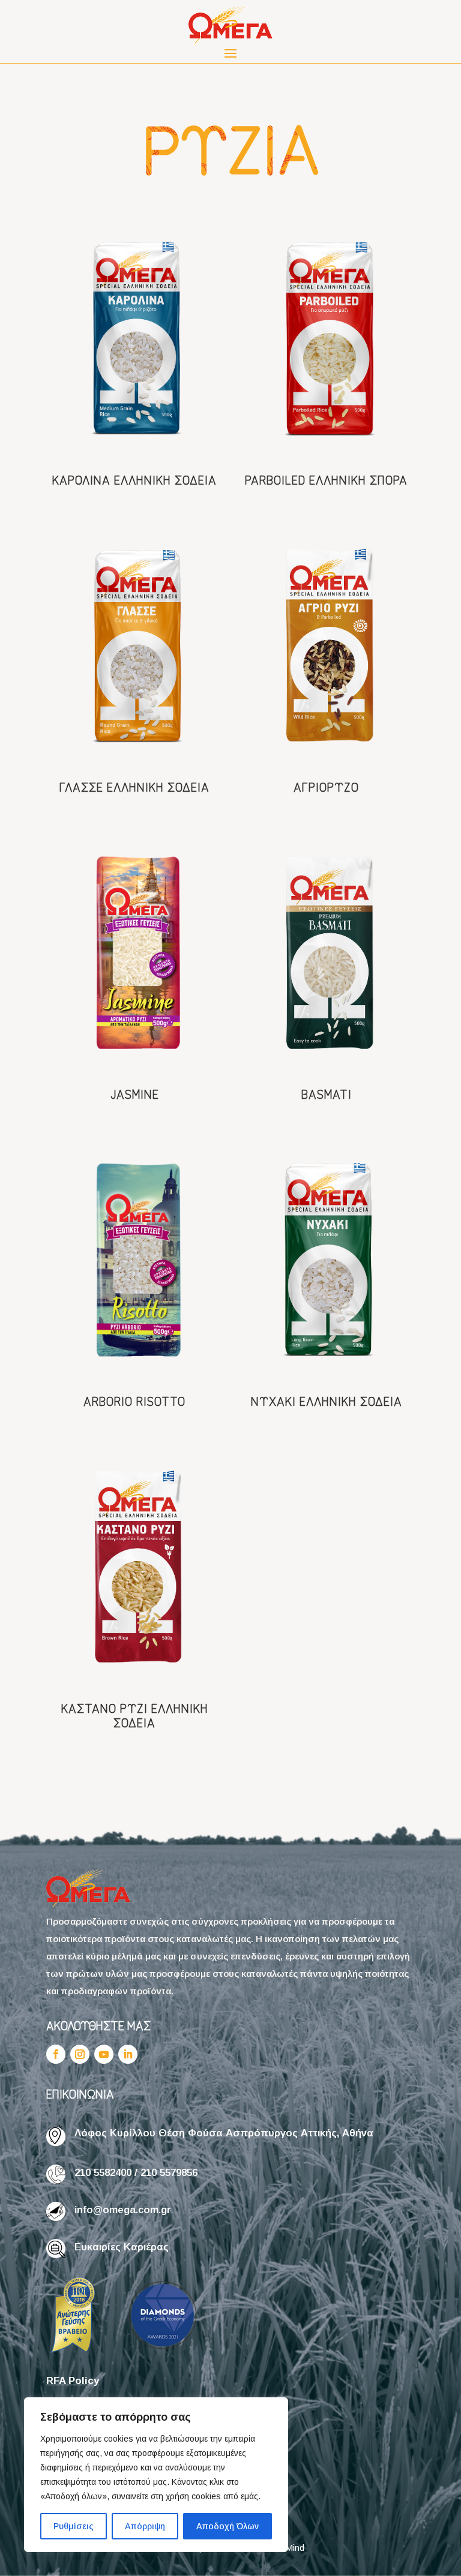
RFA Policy (73, 2381)
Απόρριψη (145, 2526)
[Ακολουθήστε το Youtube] (104, 2054)
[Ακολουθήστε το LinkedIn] (128, 2054)
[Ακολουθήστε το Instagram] (80, 2054)
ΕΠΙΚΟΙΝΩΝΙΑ (80, 2093)
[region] (156, 2475)
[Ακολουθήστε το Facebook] (56, 2054)
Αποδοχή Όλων (227, 2526)
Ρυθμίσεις (74, 2526)
